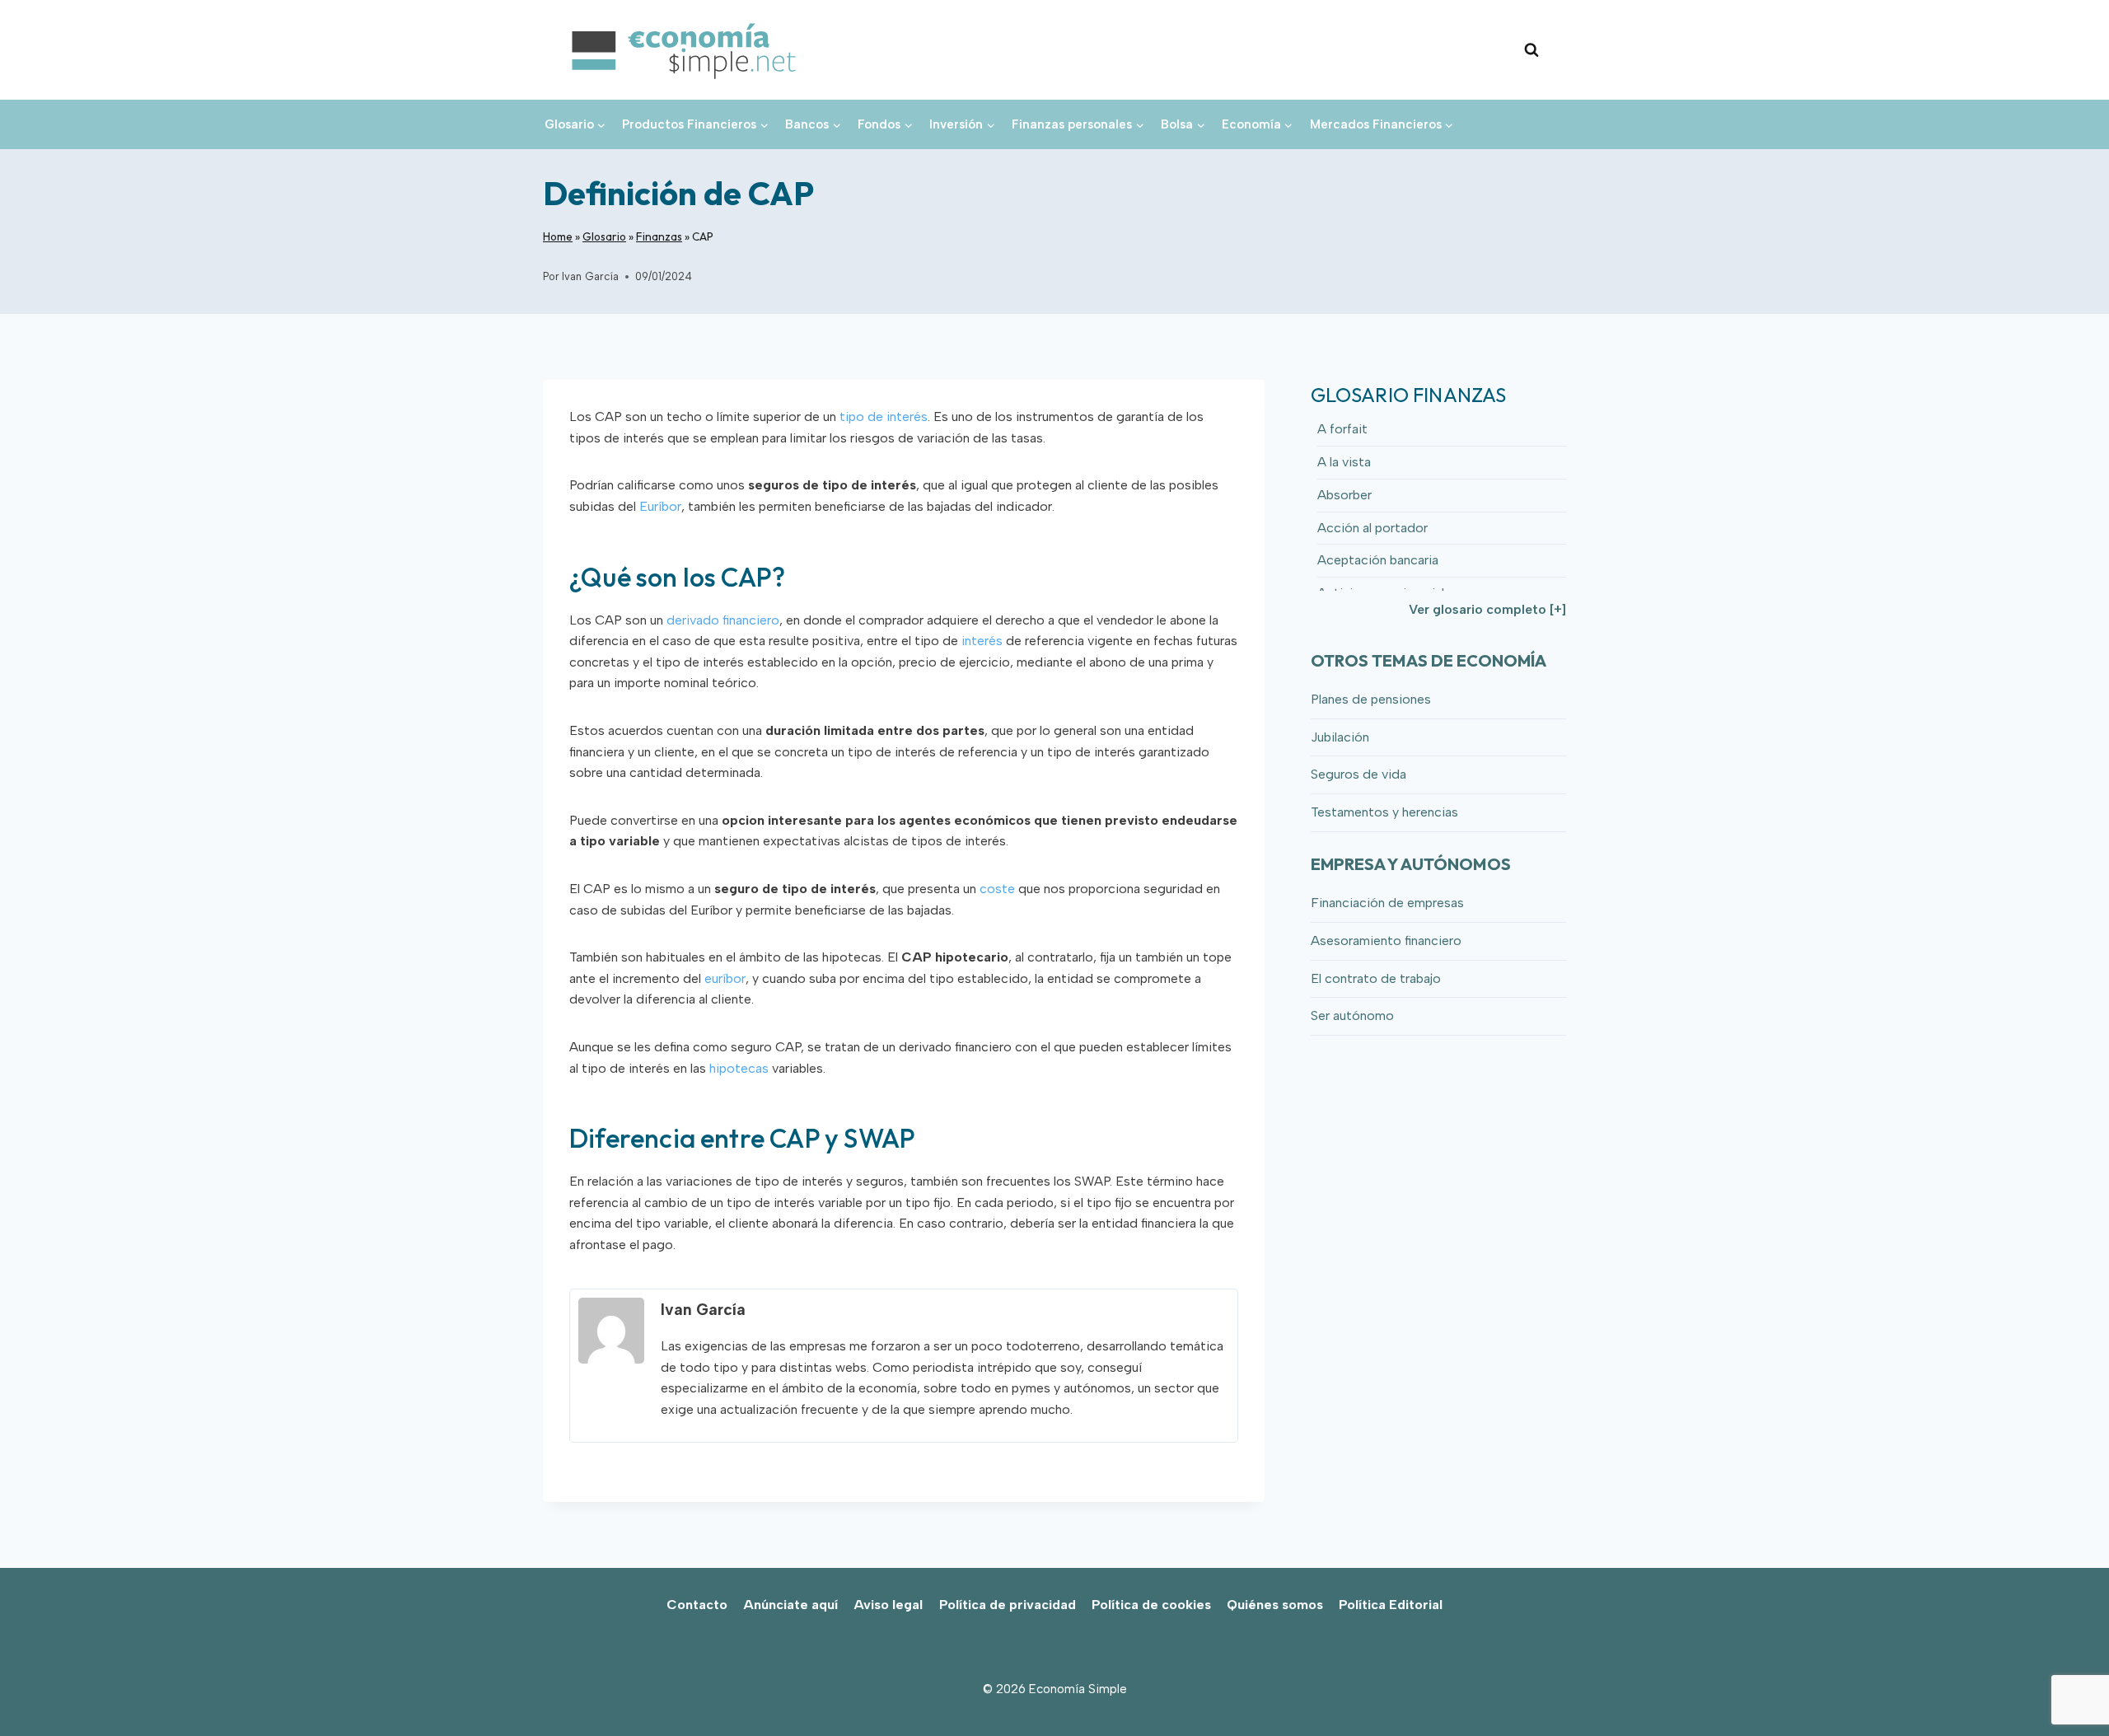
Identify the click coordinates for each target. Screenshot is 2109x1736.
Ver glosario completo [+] (1487, 609)
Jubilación (1340, 737)
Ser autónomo (1352, 1015)
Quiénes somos (1275, 1605)
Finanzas (659, 236)
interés (982, 641)
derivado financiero (723, 620)
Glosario (604, 236)
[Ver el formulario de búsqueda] (1531, 50)
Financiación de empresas (1387, 903)
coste (997, 889)
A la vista (1344, 462)
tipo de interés (884, 416)
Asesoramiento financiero (1386, 941)
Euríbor (660, 506)
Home (558, 236)
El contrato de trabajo (1376, 978)
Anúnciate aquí (790, 1605)
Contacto (697, 1605)
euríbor (725, 978)
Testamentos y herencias (1384, 812)
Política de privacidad (1008, 1605)
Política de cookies (1151, 1605)
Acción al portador (1372, 528)
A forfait (1342, 429)
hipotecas (739, 1068)
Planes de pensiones (1371, 699)
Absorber (1344, 495)
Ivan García (590, 276)
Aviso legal (888, 1605)
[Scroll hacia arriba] (2068, 1687)
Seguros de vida (1358, 774)
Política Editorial (1391, 1605)
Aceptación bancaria (1378, 560)
